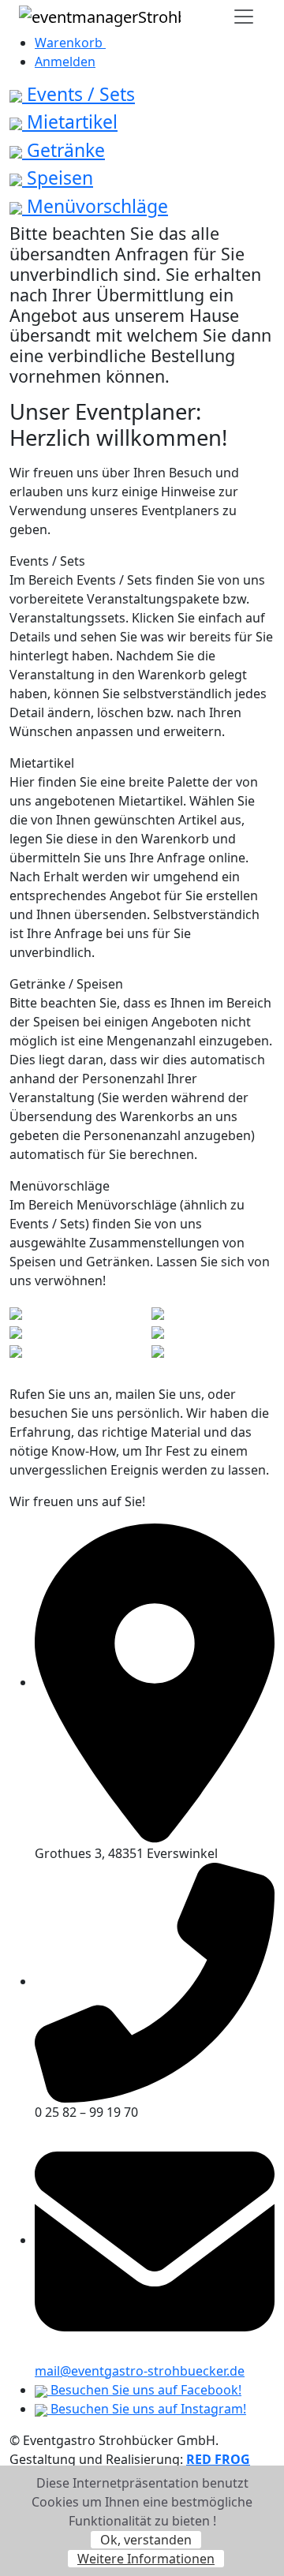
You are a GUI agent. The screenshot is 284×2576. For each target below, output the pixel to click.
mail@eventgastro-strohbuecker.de (140, 2371)
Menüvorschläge (95, 206)
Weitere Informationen (146, 2559)
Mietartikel (70, 122)
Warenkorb (70, 43)
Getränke (64, 150)
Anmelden (65, 62)
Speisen (58, 178)
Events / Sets (78, 94)
